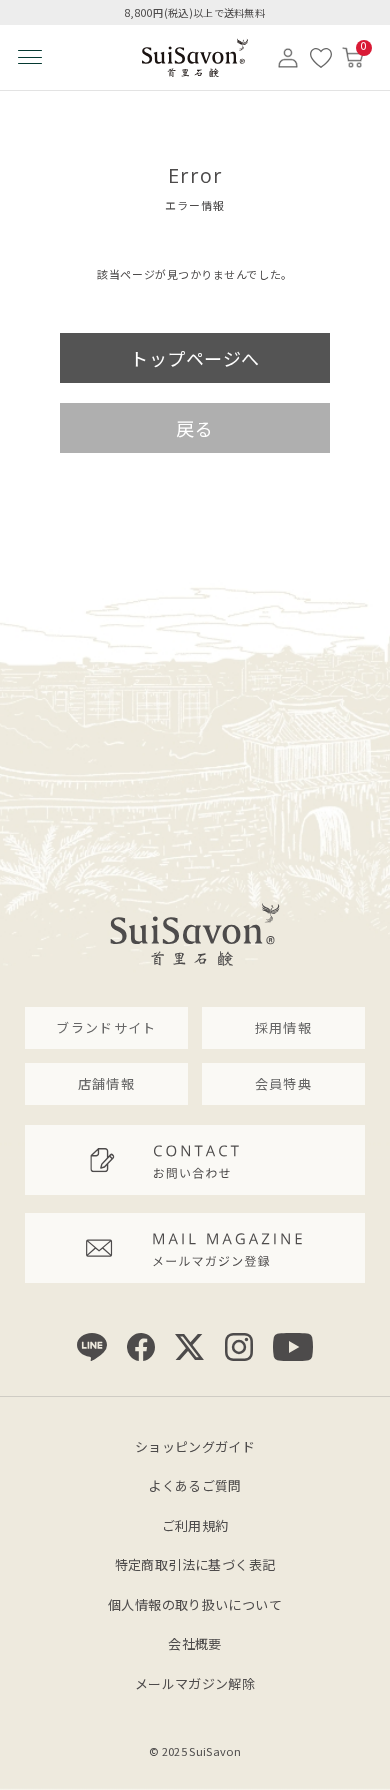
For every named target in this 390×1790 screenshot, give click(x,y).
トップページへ (195, 358)
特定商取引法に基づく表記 (195, 1564)
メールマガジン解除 (195, 1683)
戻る (194, 428)
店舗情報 (106, 1083)
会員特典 (283, 1083)
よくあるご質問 (195, 1485)
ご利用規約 (195, 1525)
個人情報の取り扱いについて (195, 1604)
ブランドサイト (106, 1027)
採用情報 (283, 1027)
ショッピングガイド (195, 1446)
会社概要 (195, 1643)
